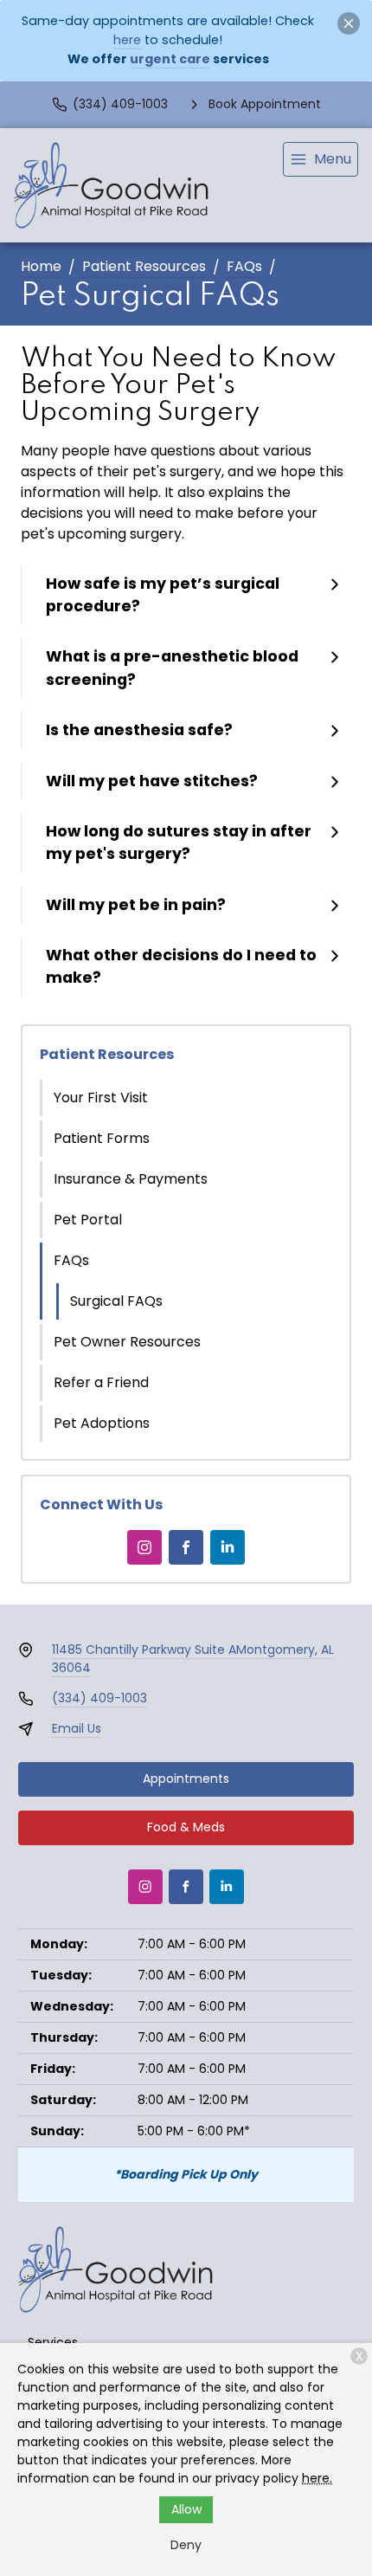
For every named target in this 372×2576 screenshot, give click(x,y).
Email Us (77, 1728)
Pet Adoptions (102, 1423)
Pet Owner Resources (127, 1342)
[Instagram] (144, 1547)
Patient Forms (102, 1138)
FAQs (244, 266)
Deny (186, 2545)
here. (317, 2478)
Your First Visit (101, 1098)
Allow (186, 2509)
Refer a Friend (101, 1382)
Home (41, 266)
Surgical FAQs (116, 1301)
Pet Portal (88, 1220)
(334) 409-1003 (99, 1698)
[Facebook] (186, 1547)
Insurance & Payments (131, 1179)
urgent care (170, 59)
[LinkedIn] (228, 1547)
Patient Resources (144, 266)
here (127, 40)
